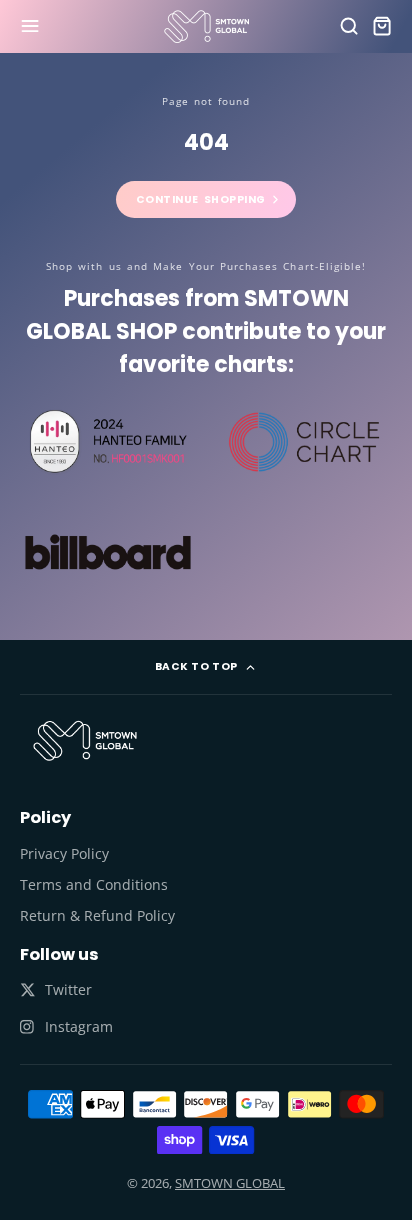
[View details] (85, 740)
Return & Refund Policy (97, 915)
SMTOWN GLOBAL (230, 1183)
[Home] (206, 26)
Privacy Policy (64, 853)
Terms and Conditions (94, 884)
